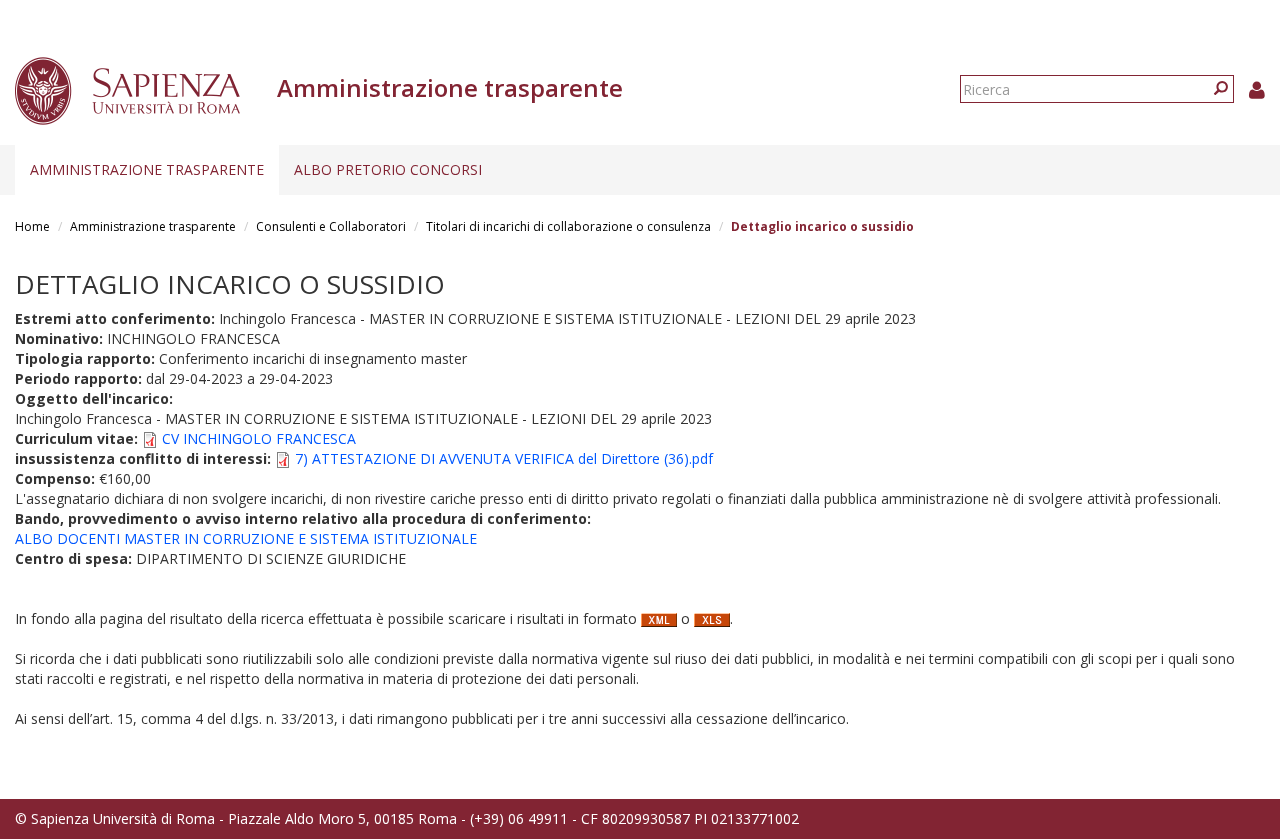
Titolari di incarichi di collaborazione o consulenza (568, 226)
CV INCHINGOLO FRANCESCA (259, 438)
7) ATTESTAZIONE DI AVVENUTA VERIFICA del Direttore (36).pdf (504, 458)
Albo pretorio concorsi (388, 169)
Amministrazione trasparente (147, 169)
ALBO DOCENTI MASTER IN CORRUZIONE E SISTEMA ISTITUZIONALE (246, 538)
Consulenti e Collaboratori (331, 226)
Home (32, 226)
